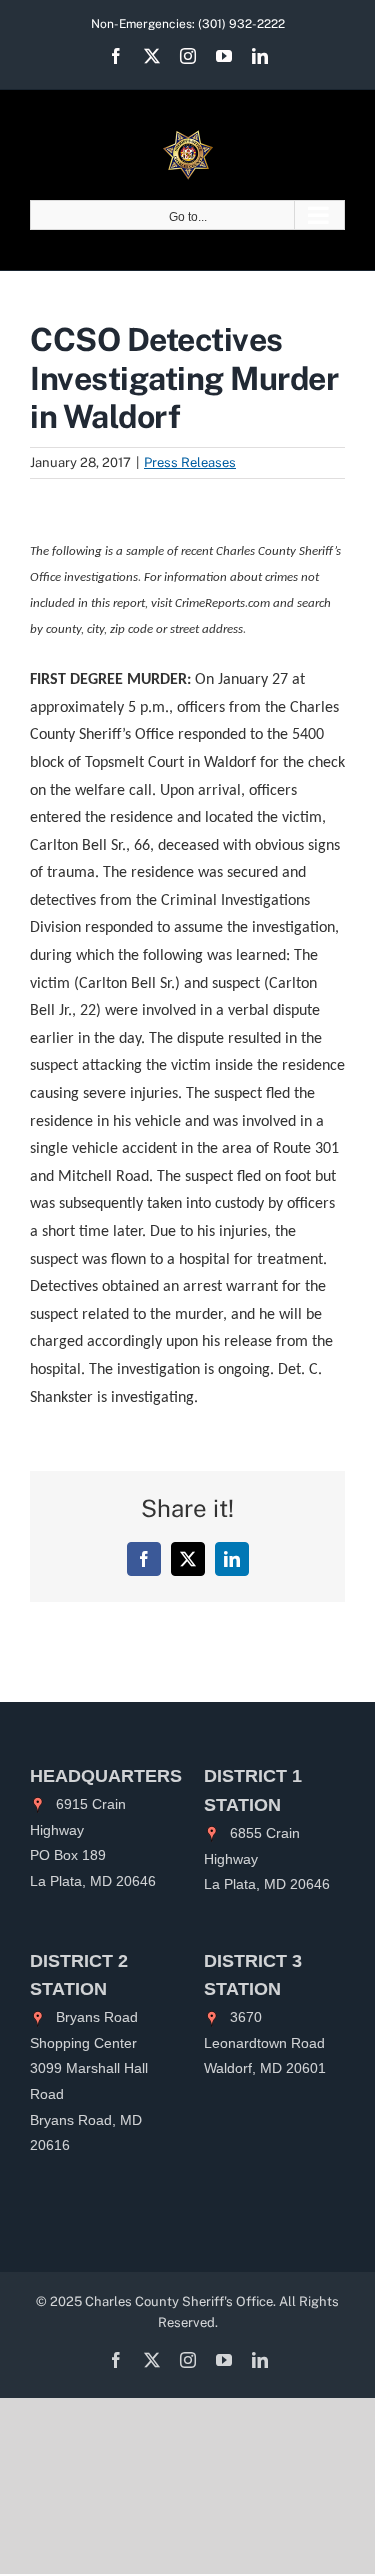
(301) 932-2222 (241, 24)
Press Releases (190, 462)
